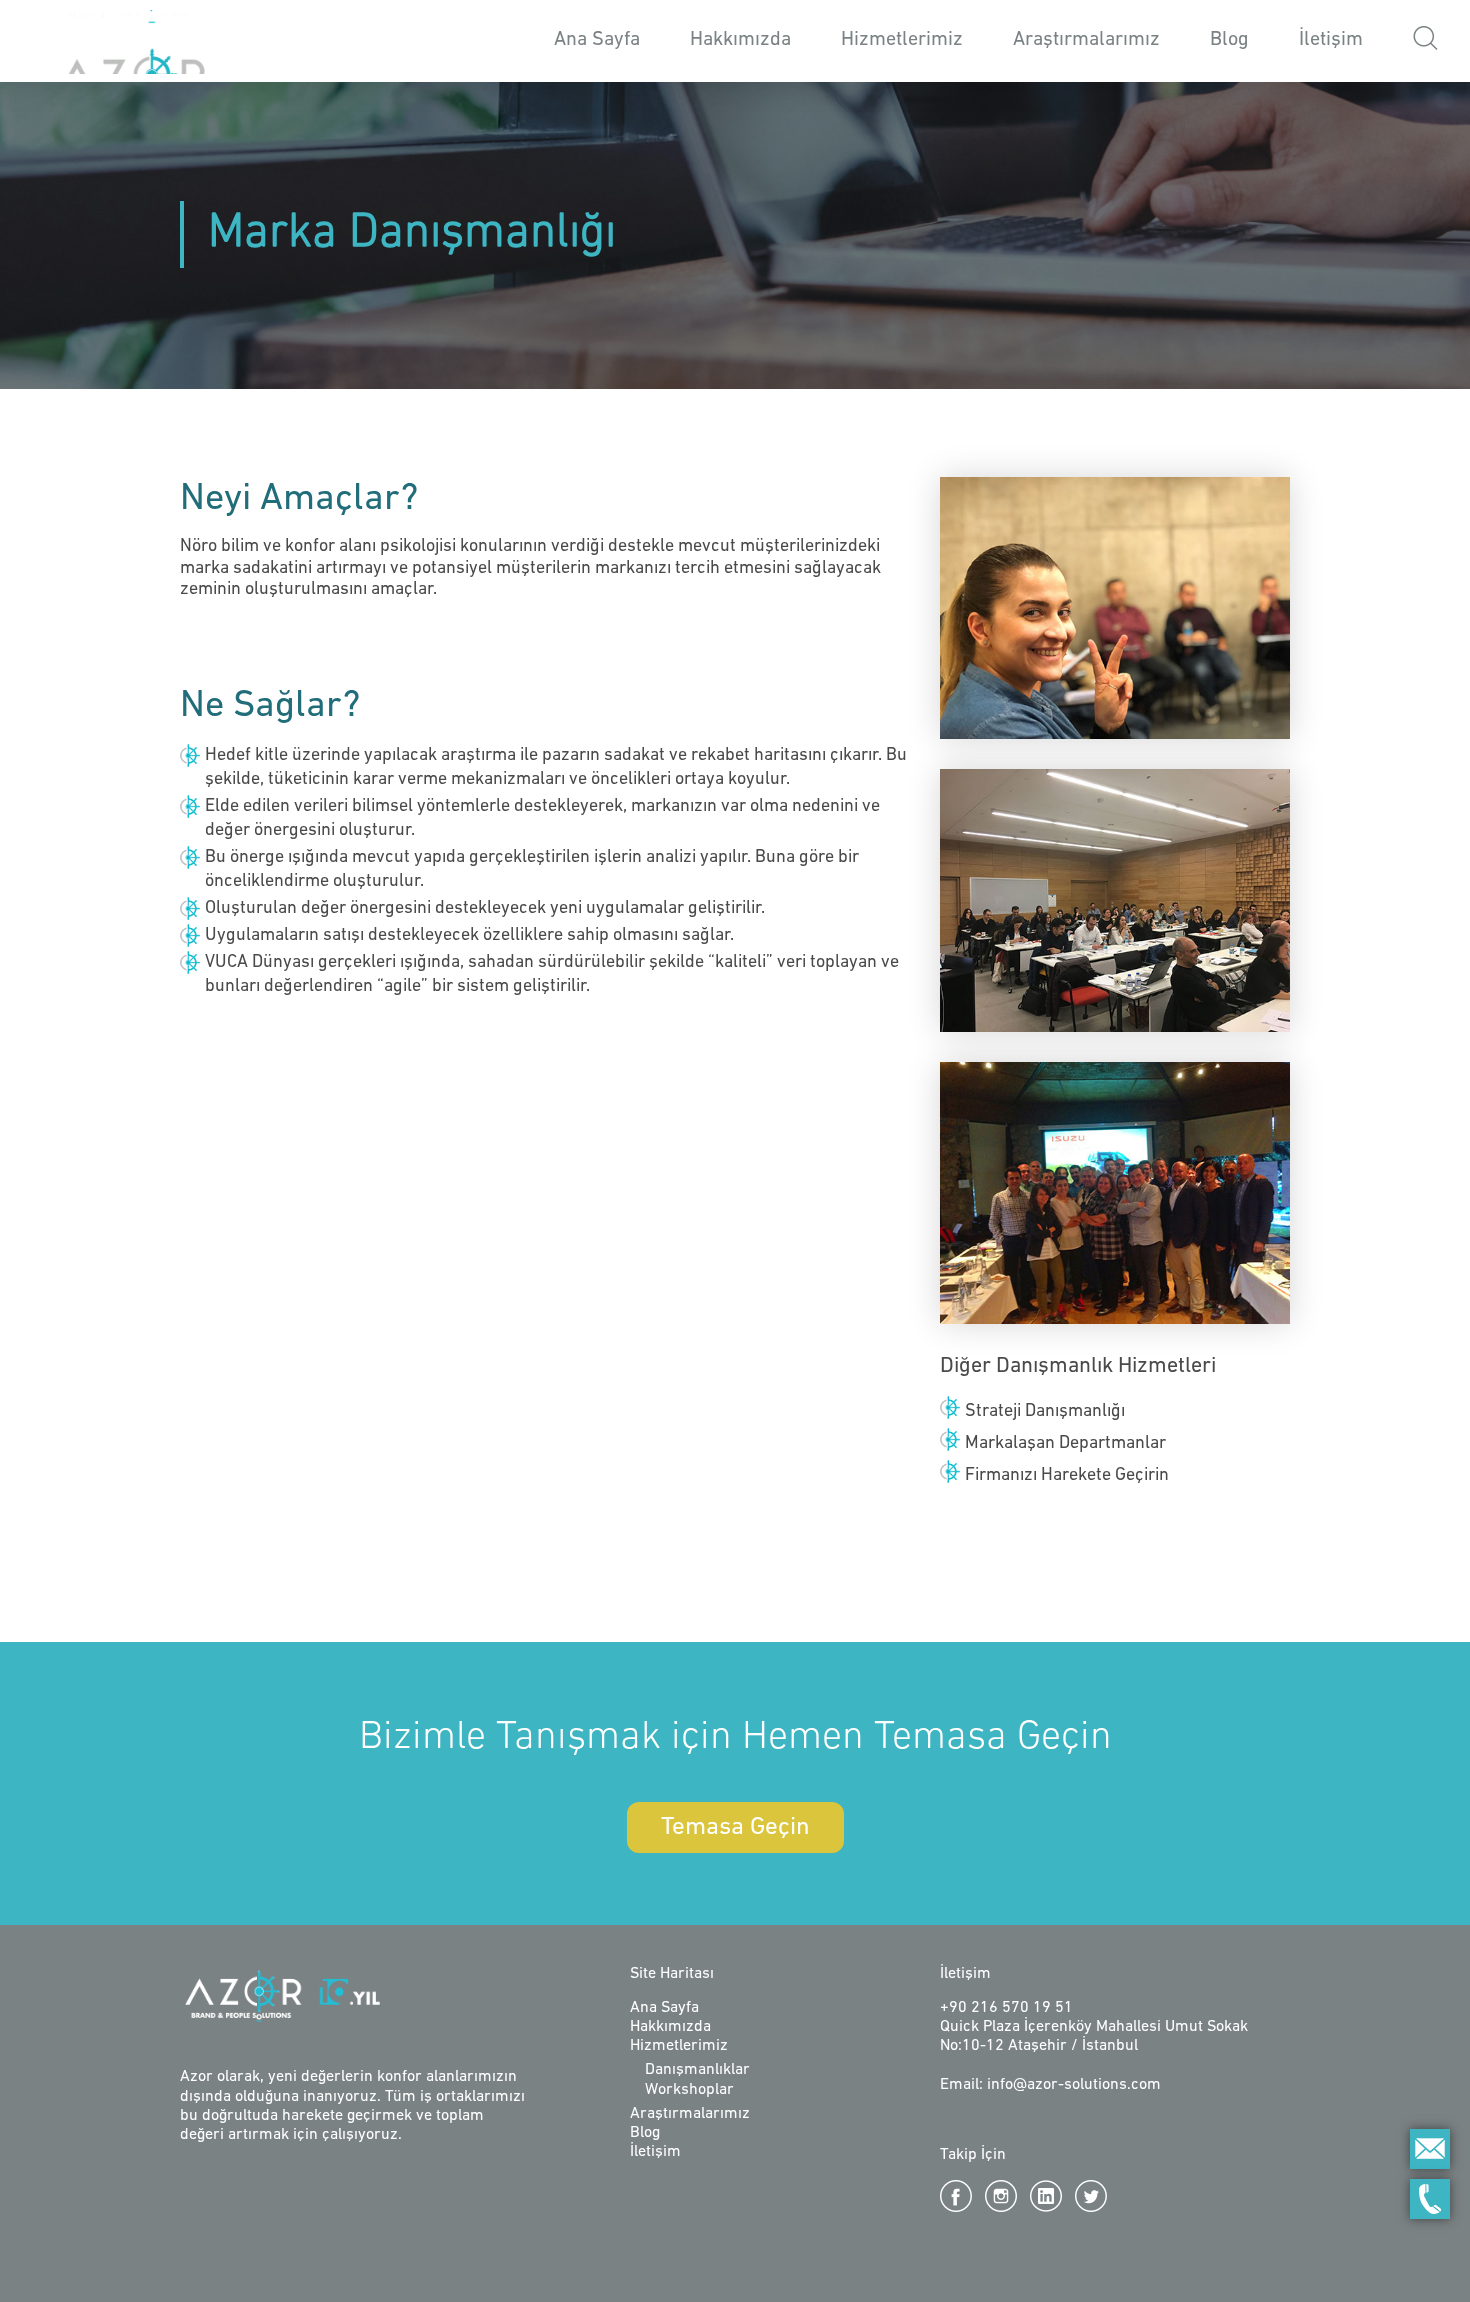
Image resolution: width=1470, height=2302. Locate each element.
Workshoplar (689, 2090)
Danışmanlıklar (697, 2070)
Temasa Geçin (735, 1827)
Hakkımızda (740, 40)
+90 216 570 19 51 (1006, 2008)
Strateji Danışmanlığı (1045, 1412)
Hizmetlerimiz (679, 2046)
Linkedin (1046, 2196)
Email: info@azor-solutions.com (1050, 2085)
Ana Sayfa (597, 40)
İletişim (1331, 40)
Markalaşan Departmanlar (1065, 1444)
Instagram (1001, 2196)
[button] (1425, 41)
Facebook (956, 2196)
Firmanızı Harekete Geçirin (1067, 1476)
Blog (1229, 40)
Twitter (1091, 2196)
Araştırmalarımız (1086, 40)
